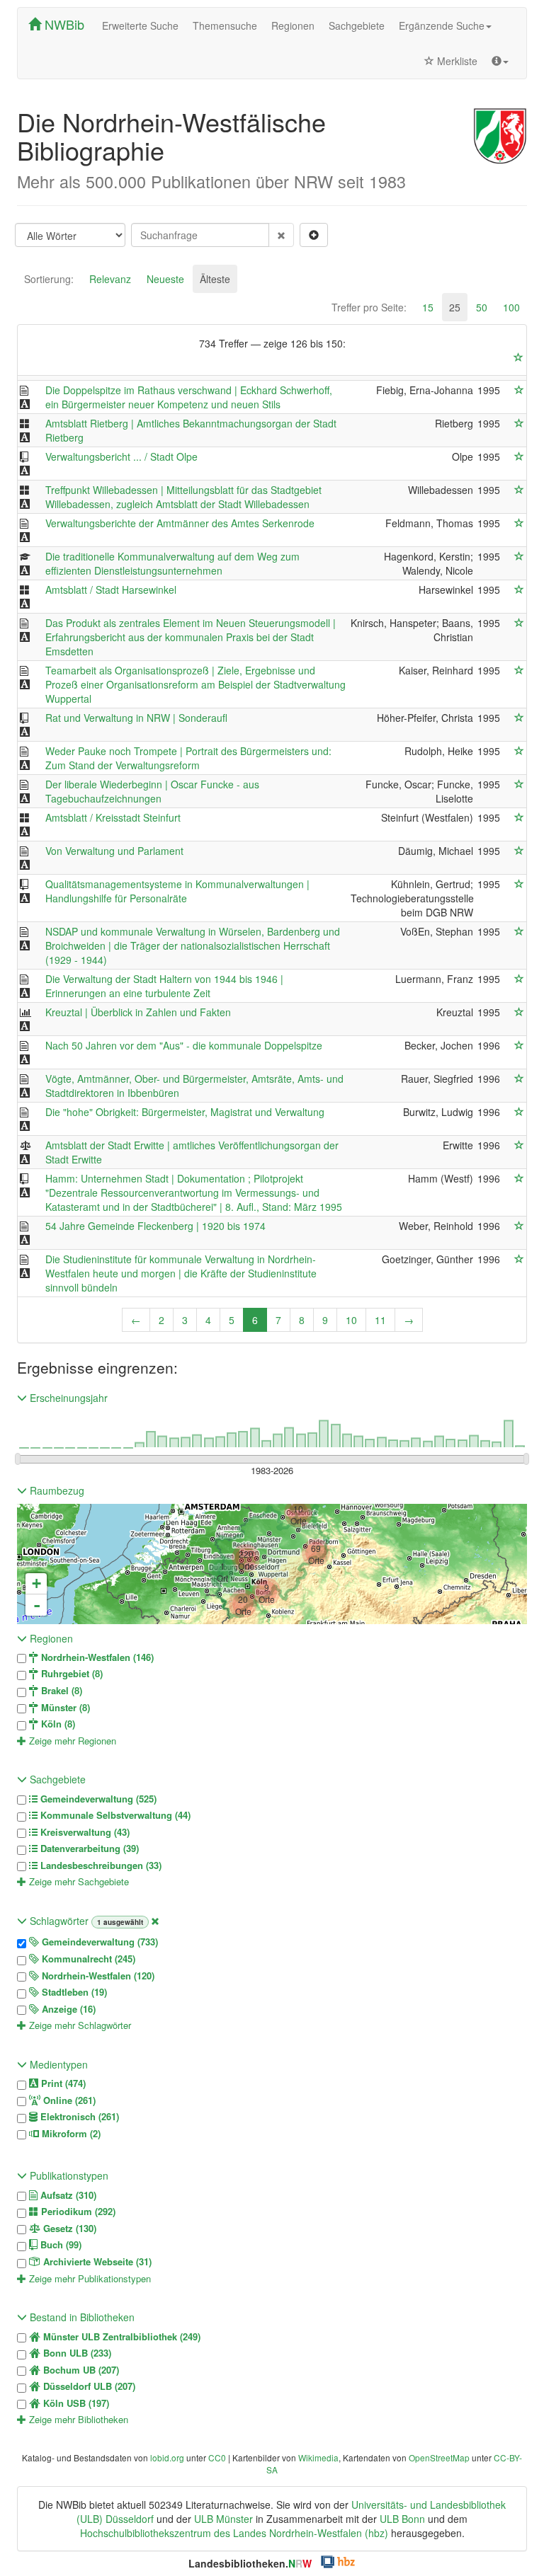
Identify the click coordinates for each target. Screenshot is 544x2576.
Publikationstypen (68, 2175)
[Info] (500, 61)
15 (428, 307)
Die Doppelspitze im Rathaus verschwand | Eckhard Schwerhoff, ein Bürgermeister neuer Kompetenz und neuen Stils (189, 397)
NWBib (63, 24)
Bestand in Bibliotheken (81, 2317)
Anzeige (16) (67, 2009)
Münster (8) (64, 1708)
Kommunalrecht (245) (87, 1959)
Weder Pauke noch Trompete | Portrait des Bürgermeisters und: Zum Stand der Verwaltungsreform (188, 758)
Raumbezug (56, 1490)
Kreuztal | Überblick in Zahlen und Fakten (138, 1012)
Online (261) (68, 2100)
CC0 (217, 2457)
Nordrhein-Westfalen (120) (97, 1976)
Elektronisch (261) (78, 2117)
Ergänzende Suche (442, 25)
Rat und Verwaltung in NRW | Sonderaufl (136, 718)
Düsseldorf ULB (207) (88, 2386)
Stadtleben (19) (73, 1992)
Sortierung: (49, 279)
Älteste (215, 279)
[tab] (49, 279)
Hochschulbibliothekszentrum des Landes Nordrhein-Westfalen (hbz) (234, 2533)
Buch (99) (59, 2245)
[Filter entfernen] (155, 1921)
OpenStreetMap (439, 2457)
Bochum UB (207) (80, 2370)
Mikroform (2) (70, 2134)
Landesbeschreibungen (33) (100, 1865)
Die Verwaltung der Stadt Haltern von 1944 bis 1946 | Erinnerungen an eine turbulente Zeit (164, 986)
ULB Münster (223, 2519)
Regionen (293, 25)
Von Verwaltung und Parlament (114, 851)
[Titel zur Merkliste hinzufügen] (519, 390)
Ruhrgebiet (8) (70, 1674)
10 (351, 1320)
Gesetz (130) (68, 2229)
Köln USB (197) (75, 2403)
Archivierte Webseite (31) (96, 2262)
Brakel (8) (60, 1691)
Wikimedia (318, 2457)
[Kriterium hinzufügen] (314, 235)
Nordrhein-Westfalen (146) (96, 1657)
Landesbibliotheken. (250, 2563)
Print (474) (62, 2083)
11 (380, 1320)
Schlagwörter (59, 1921)
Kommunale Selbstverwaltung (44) (114, 1815)
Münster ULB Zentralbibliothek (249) (120, 2337)
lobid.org (167, 2457)
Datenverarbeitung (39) (88, 1848)
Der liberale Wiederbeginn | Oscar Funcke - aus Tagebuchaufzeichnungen (152, 791)
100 (511, 307)
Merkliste (456, 61)
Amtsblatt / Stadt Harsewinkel (111, 590)
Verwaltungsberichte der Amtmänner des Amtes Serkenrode (180, 523)
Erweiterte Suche (140, 25)
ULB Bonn (402, 2519)
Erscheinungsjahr (67, 1398)
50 (482, 307)
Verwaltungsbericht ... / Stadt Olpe (121, 456)
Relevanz (110, 279)
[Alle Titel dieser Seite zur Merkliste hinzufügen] (518, 357)
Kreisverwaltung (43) (84, 1832)
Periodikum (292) (77, 2212)
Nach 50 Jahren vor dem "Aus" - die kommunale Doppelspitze (184, 1045)
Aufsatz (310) (67, 2195)
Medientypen (57, 2064)
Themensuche (225, 25)
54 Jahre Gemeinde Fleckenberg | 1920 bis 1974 (155, 1226)
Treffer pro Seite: (369, 307)
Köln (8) (57, 1724)
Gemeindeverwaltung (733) (98, 1942)
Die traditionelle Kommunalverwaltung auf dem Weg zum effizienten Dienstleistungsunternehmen (172, 563)
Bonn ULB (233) (76, 2353)
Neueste (165, 279)
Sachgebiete (357, 25)
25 (455, 307)
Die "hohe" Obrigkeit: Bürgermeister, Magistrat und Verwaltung (185, 1112)
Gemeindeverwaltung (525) (97, 1799)
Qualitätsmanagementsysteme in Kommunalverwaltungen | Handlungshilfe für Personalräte (177, 891)
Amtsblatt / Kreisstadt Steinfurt (113, 817)
